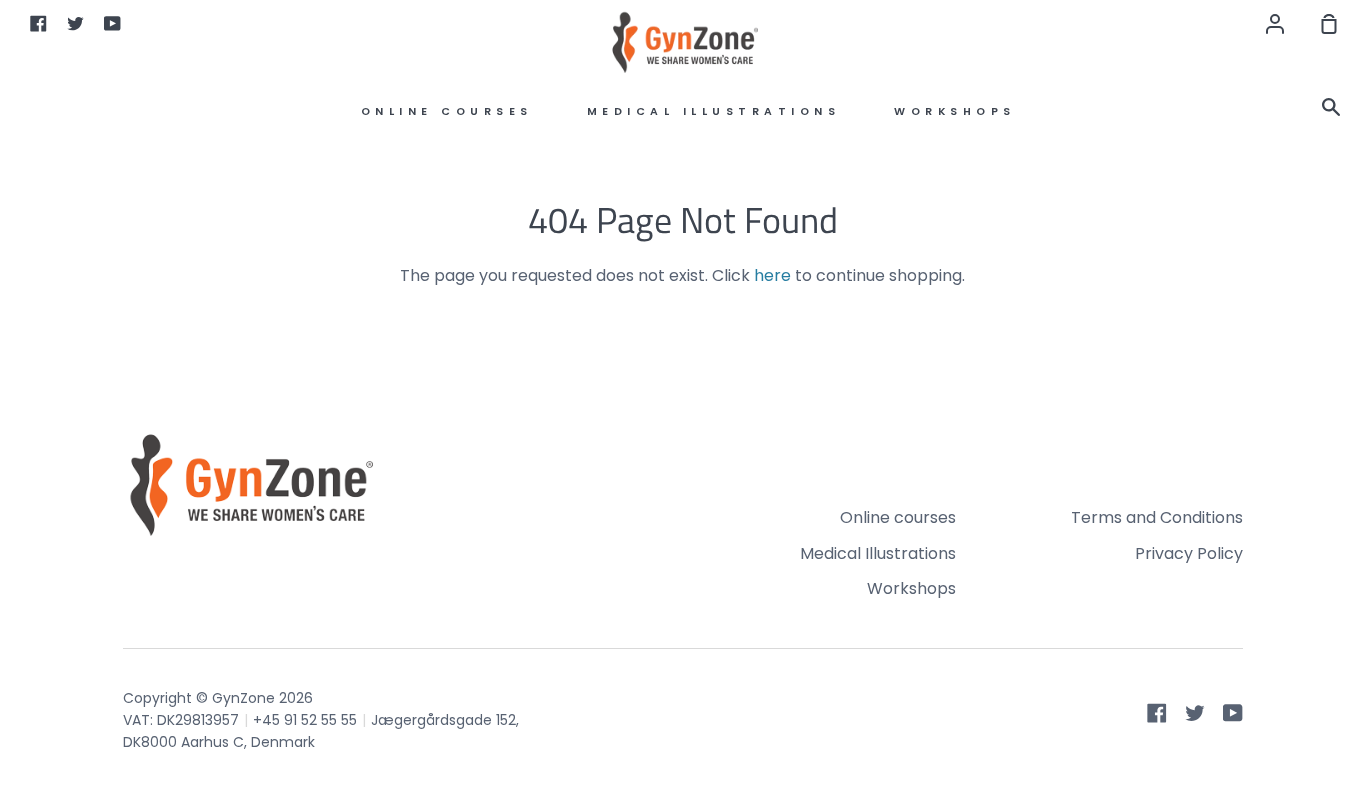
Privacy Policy (1189, 553)
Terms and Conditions (1157, 517)
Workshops (955, 111)
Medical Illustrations (714, 111)
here (772, 275)
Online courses (447, 111)
